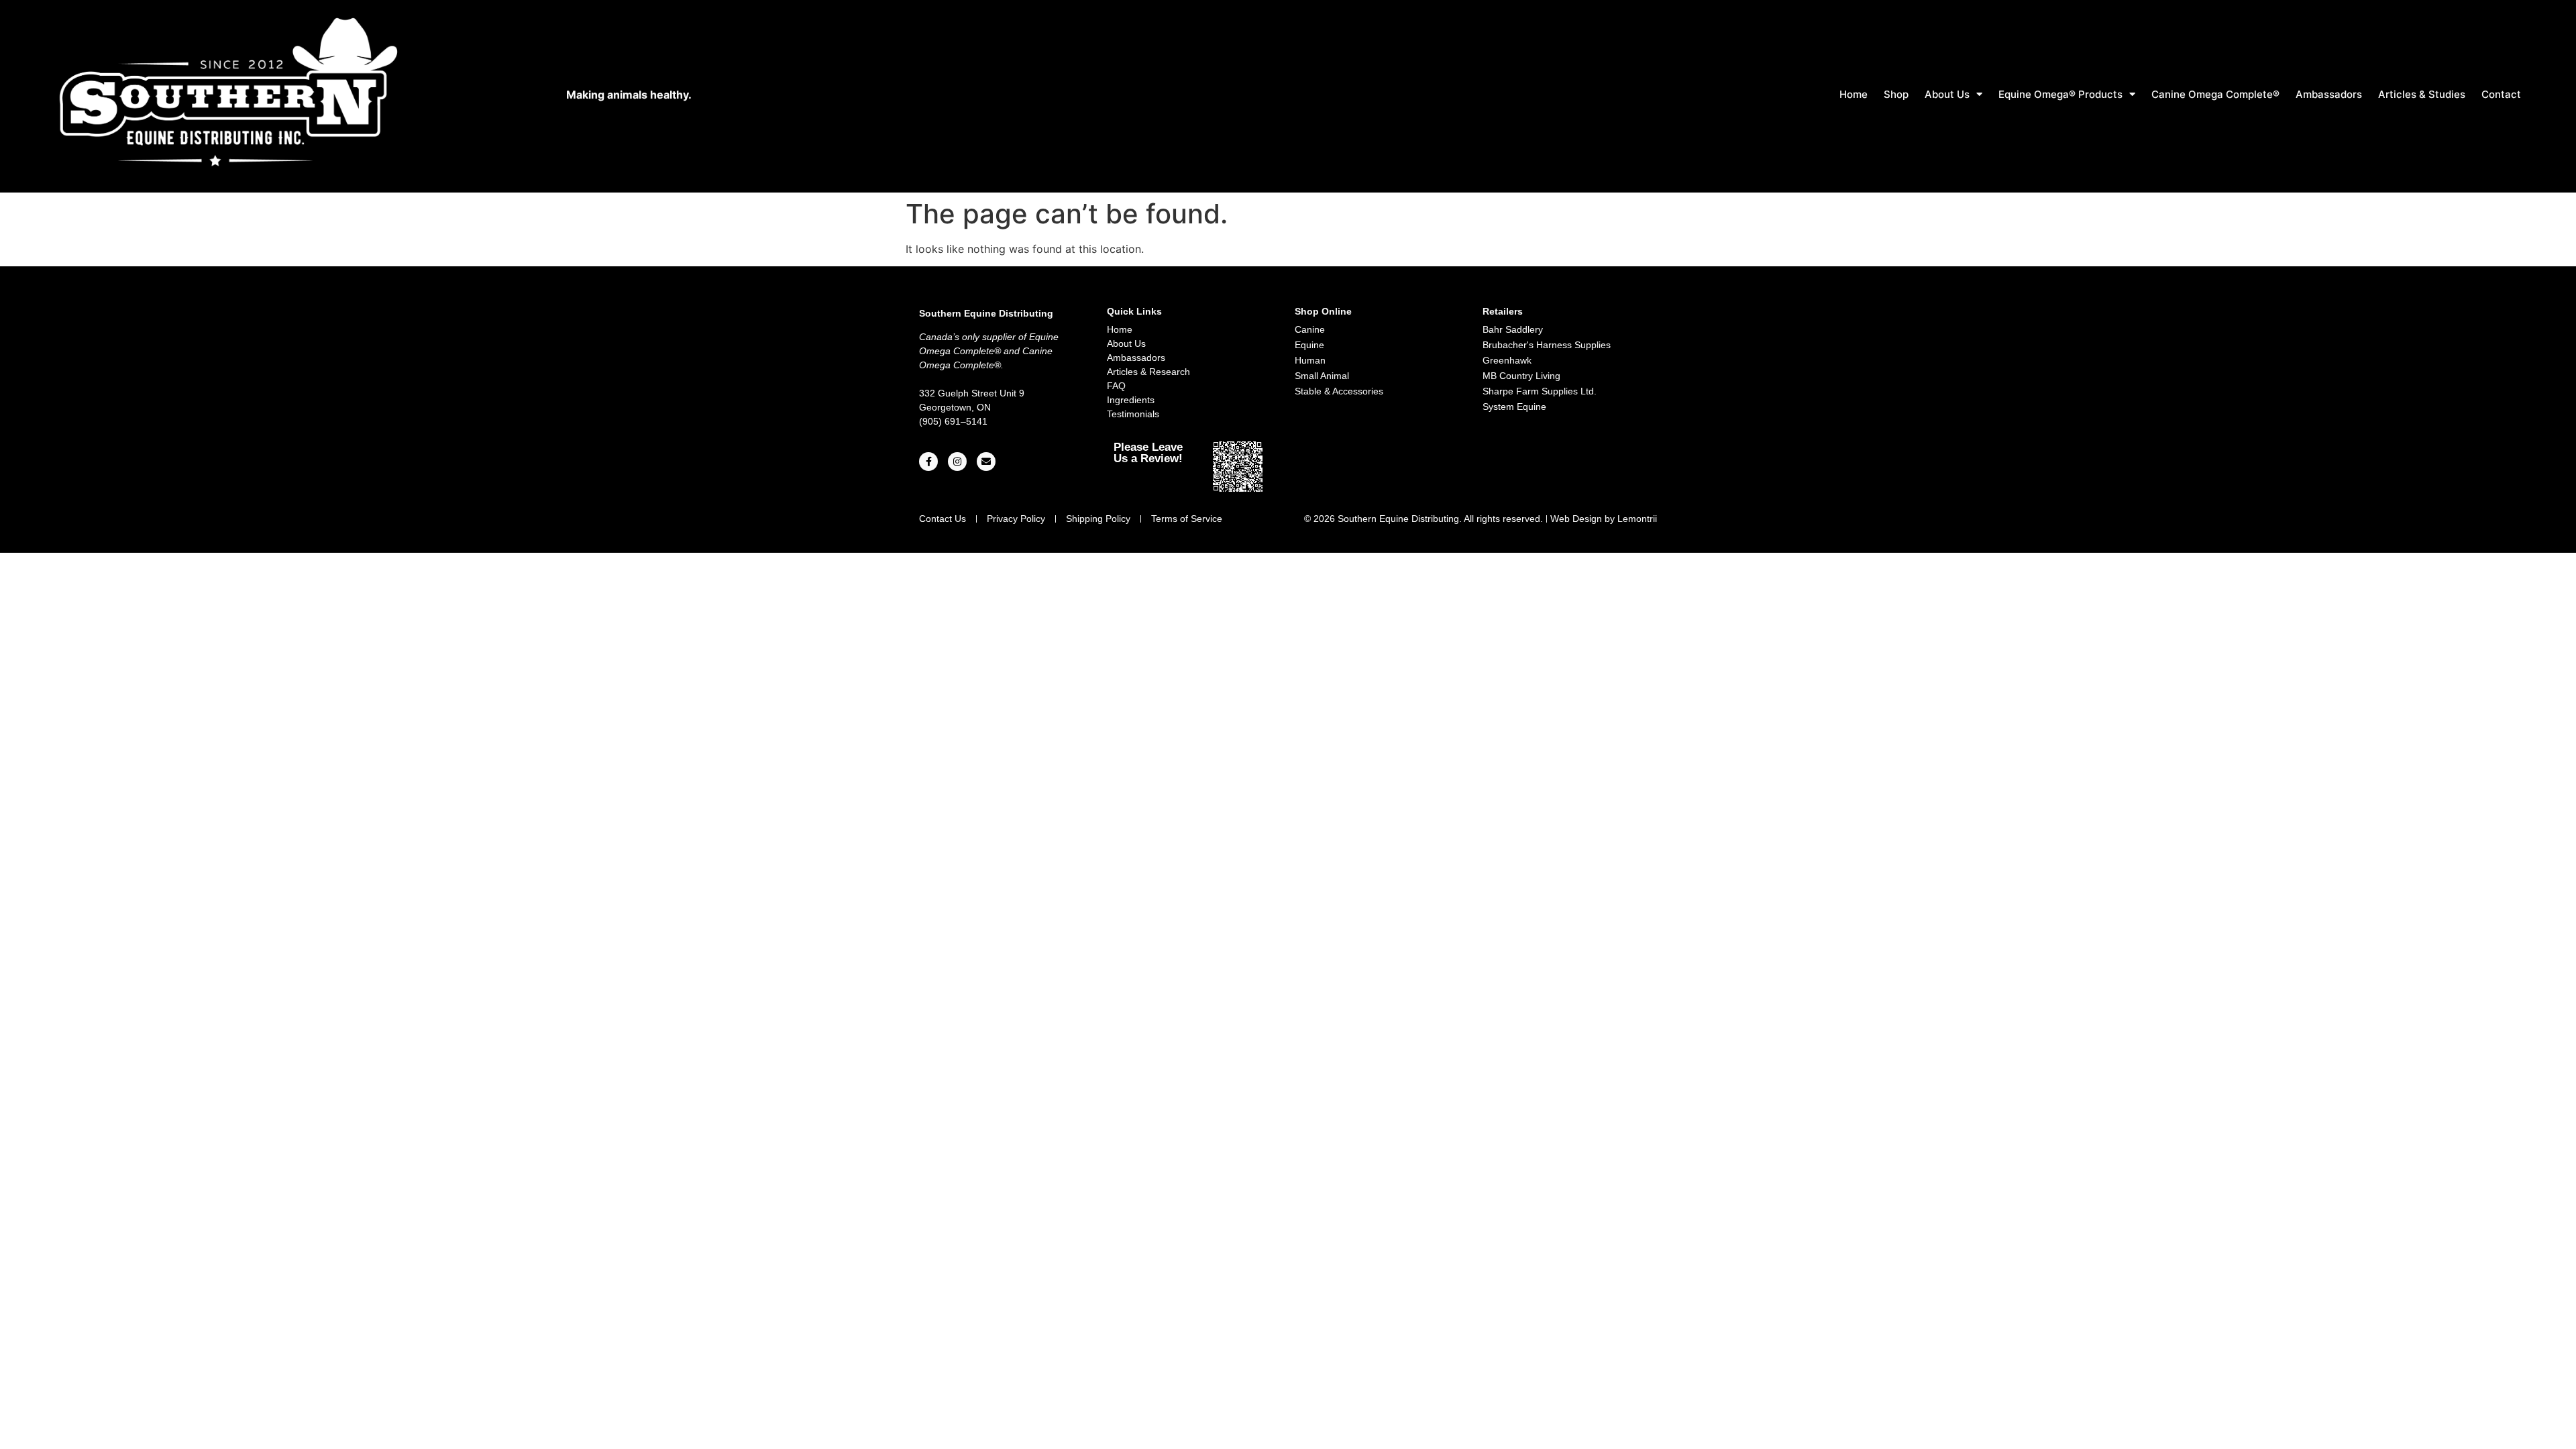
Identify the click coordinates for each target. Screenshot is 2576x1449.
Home (1854, 94)
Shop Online (1323, 311)
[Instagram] (957, 462)
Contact (2501, 94)
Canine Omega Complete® (2215, 94)
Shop (1896, 94)
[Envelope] (986, 462)
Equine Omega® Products (2060, 94)
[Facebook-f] (928, 462)
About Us (1947, 94)
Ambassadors (2329, 94)
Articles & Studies (2422, 94)
